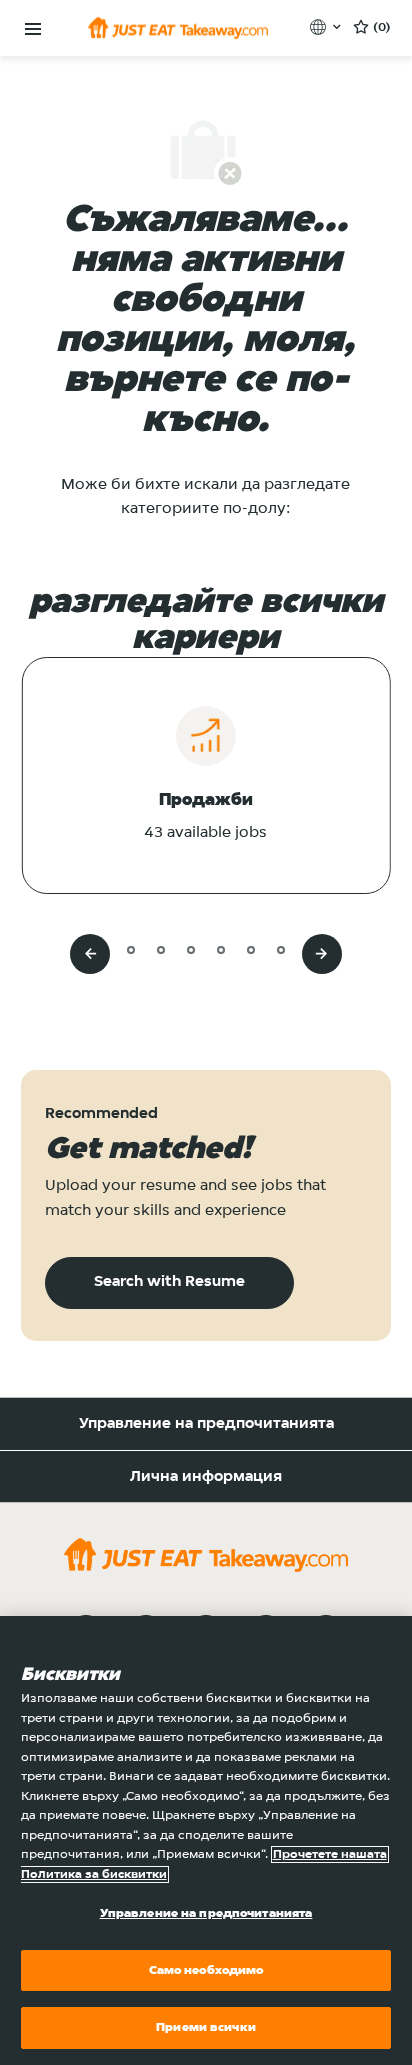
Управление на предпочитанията (206, 1424)
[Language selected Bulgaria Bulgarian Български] (327, 27)
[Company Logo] (178, 28)
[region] (206, 1840)
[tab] (100, 949)
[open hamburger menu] (33, 29)
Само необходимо (206, 1970)
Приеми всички (206, 2027)
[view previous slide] (90, 954)
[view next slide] (322, 954)
